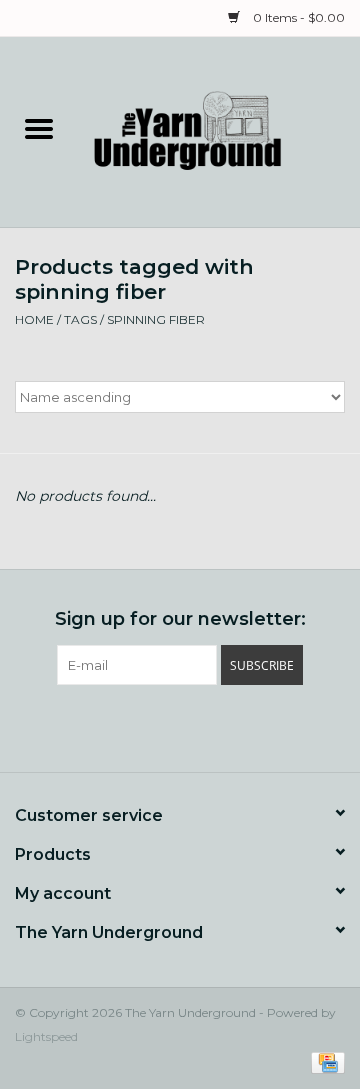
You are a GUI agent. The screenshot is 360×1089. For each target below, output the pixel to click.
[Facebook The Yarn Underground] (144, 726)
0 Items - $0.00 (297, 17)
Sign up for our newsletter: (180, 619)
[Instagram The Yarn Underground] (216, 726)
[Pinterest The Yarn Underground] (180, 726)
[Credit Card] (324, 1061)
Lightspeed (46, 1036)
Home (34, 319)
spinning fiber (156, 319)
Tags (80, 319)
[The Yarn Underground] (219, 131)
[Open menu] (39, 128)
